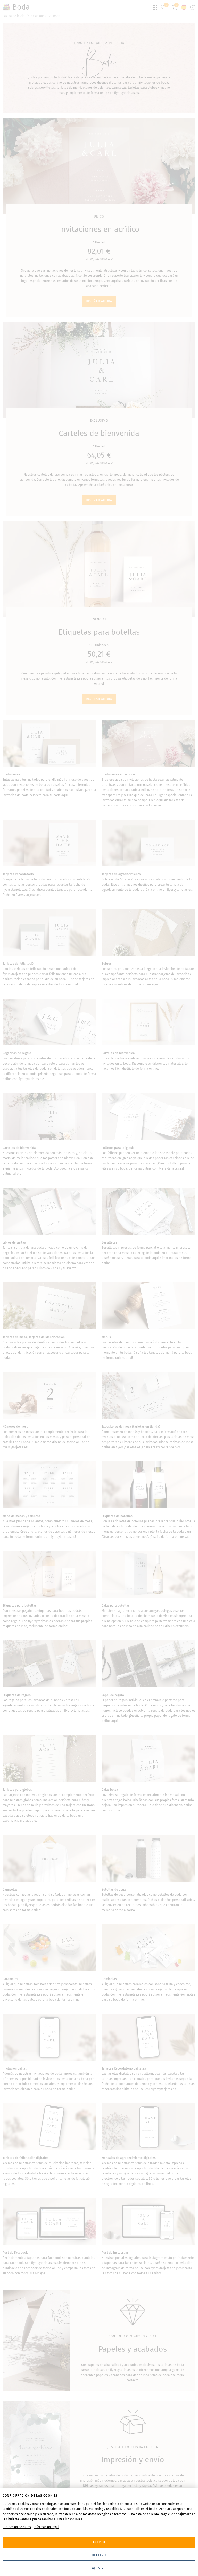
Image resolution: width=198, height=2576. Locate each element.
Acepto (99, 2542)
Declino (99, 2555)
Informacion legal (46, 2527)
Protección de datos (17, 2527)
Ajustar (99, 2568)
